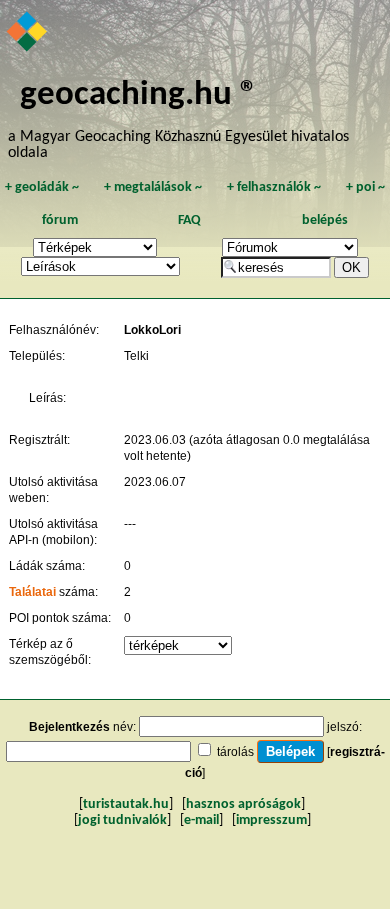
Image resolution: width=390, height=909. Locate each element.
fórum (60, 220)
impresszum (271, 820)
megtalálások (153, 187)
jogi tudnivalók (122, 820)
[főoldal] (28, 33)
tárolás (235, 752)
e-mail (201, 820)
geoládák (42, 187)
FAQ (189, 220)
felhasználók (274, 187)
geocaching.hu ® (139, 95)
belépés (325, 220)
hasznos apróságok (243, 804)
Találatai (32, 592)
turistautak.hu (126, 804)
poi (365, 187)
